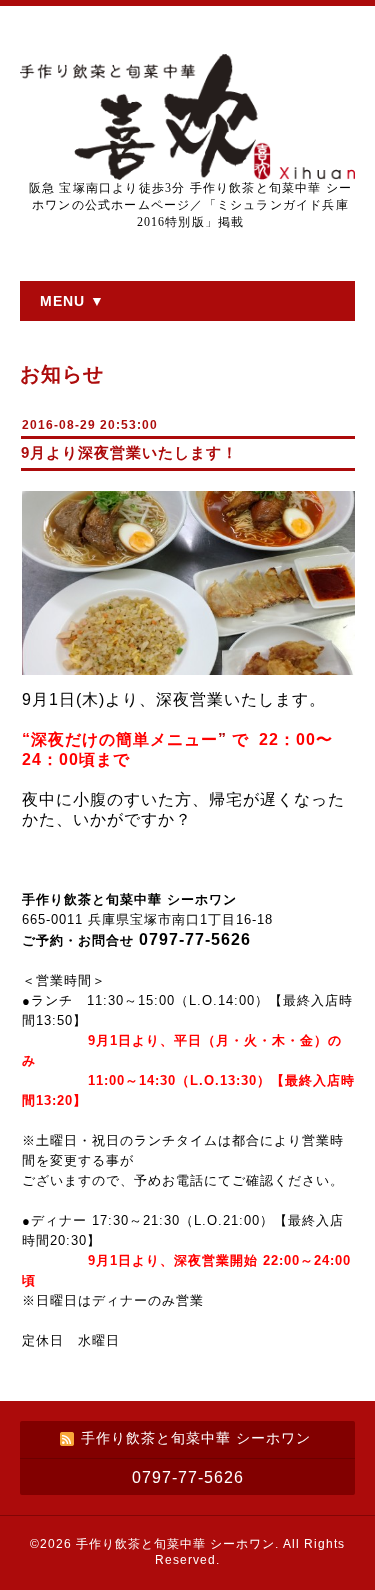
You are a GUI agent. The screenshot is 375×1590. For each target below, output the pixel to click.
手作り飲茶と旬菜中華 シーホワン (175, 1544)
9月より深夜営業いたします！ (129, 452)
